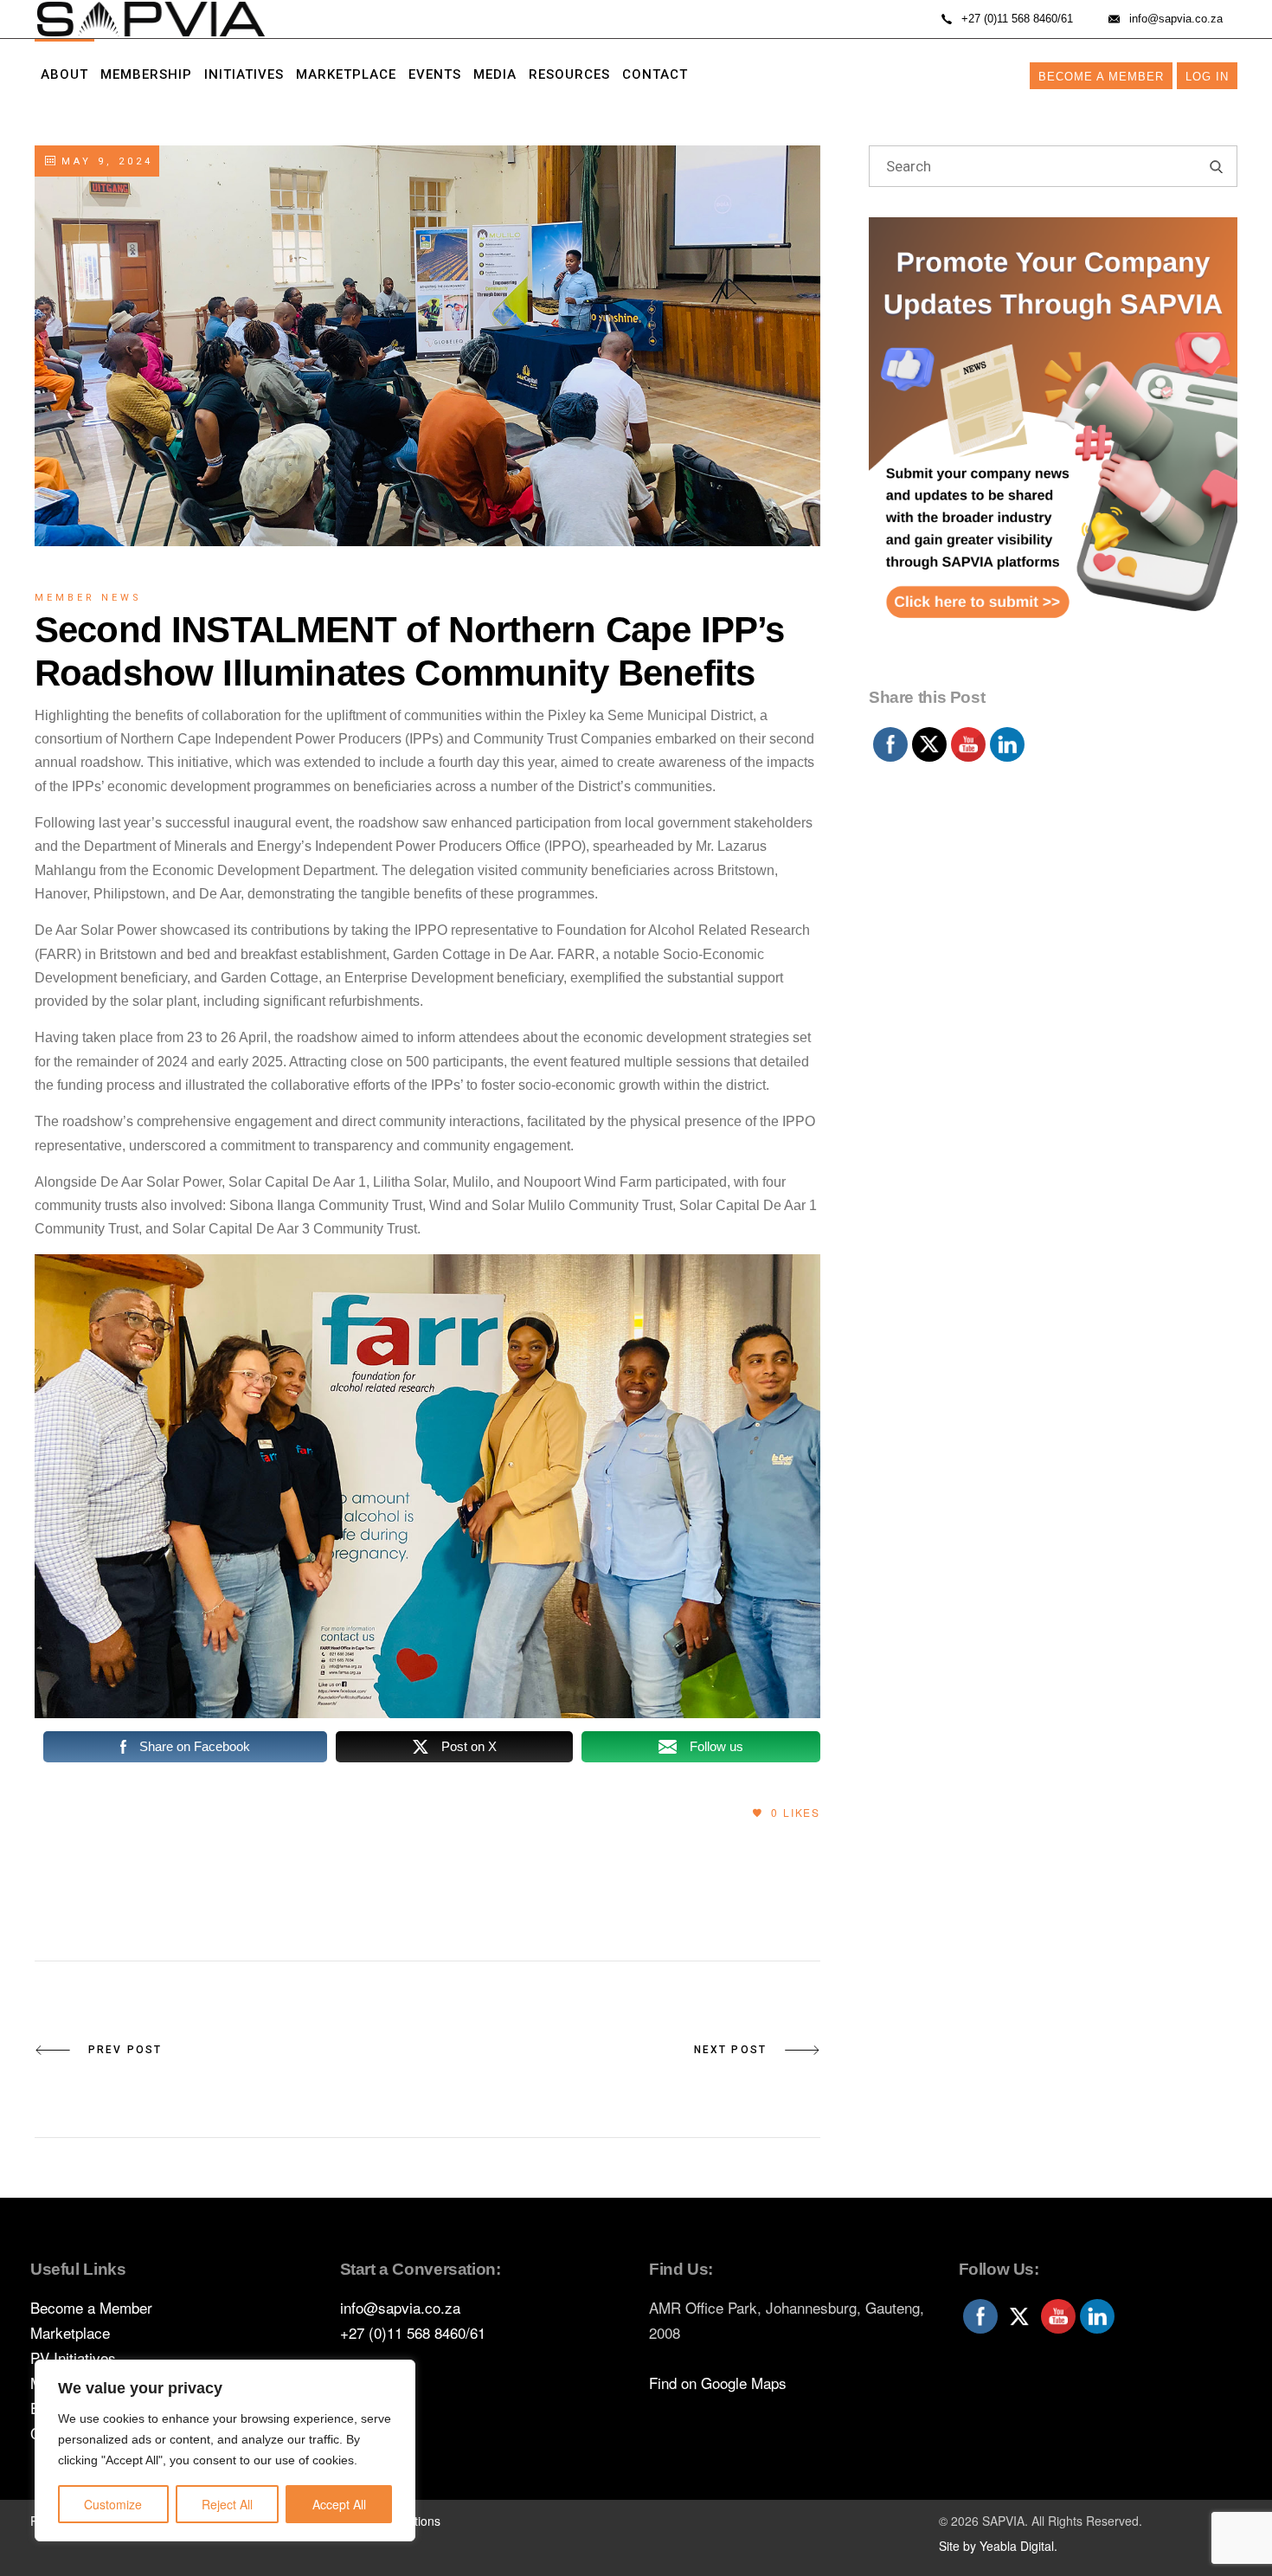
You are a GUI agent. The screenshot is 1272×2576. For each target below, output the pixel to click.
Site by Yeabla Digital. (998, 2546)
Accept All (339, 2504)
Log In (1207, 77)
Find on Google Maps (718, 2383)
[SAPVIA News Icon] (1053, 448)
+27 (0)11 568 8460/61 (413, 2332)
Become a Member (1101, 77)
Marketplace (70, 2332)
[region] (225, 2450)
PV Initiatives (73, 2357)
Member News (88, 598)
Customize (113, 2504)
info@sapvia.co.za (400, 2307)
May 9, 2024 (104, 161)
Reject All (227, 2504)
